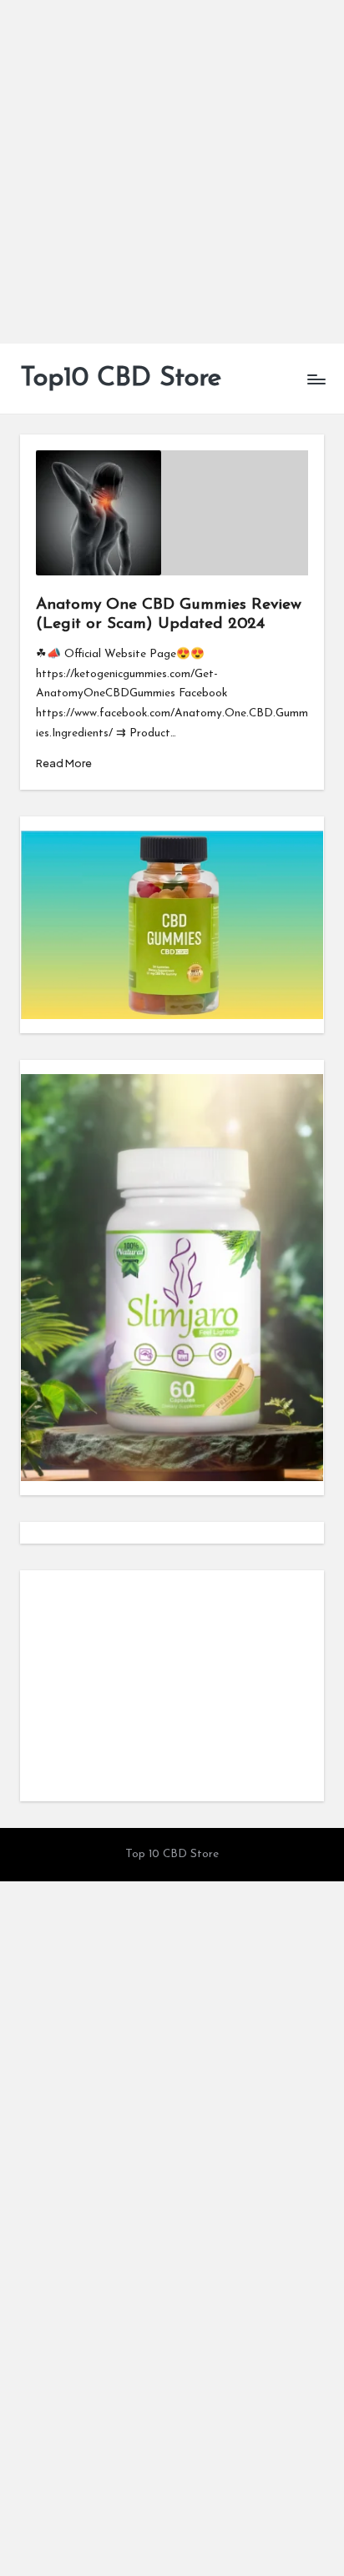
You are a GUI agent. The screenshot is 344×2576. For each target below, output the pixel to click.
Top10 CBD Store (121, 379)
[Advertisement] (172, 172)
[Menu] (316, 379)
